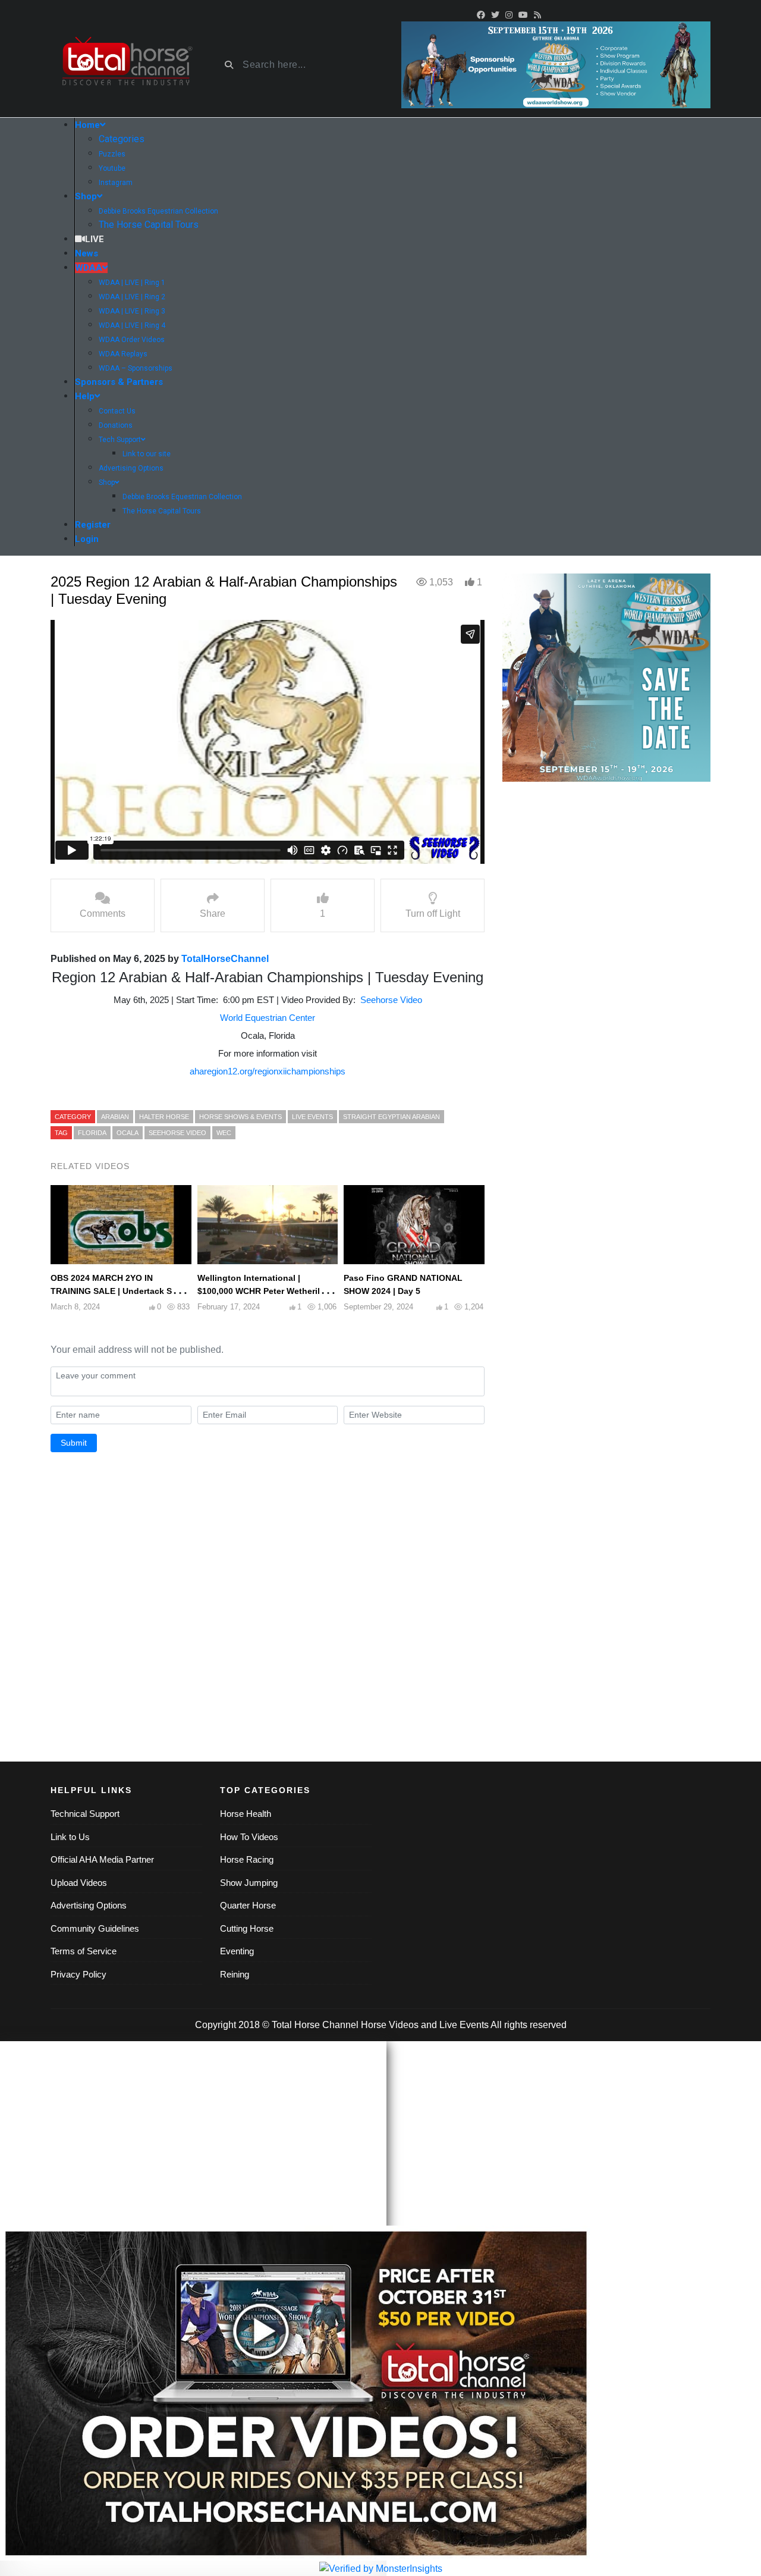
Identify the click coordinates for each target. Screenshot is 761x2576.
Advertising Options (89, 1905)
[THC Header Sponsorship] (556, 64)
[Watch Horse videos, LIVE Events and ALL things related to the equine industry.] (126, 65)
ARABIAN (115, 1117)
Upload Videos (79, 1883)
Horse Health (246, 1814)
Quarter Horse (248, 1905)
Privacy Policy (78, 1974)
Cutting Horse (247, 1928)
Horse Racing (247, 1859)
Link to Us (70, 1837)
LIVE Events (312, 1117)
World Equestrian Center (268, 1018)
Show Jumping (249, 1883)
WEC (224, 1133)
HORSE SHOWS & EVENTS (240, 1117)
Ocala (128, 1133)
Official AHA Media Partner (102, 1859)
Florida (92, 1133)
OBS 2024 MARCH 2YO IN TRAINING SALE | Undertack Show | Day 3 (120, 1291)
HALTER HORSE (164, 1117)
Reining (235, 1974)
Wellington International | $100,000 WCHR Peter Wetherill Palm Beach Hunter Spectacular (261, 1291)
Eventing (237, 1951)
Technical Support (85, 1814)
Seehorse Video (391, 1000)
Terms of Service (84, 1951)
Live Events (464, 2025)
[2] (606, 677)
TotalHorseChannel (225, 959)
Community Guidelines (95, 1928)
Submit (74, 1443)
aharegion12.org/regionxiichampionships (268, 1071)
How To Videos (249, 1837)
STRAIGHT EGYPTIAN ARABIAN (391, 1117)
